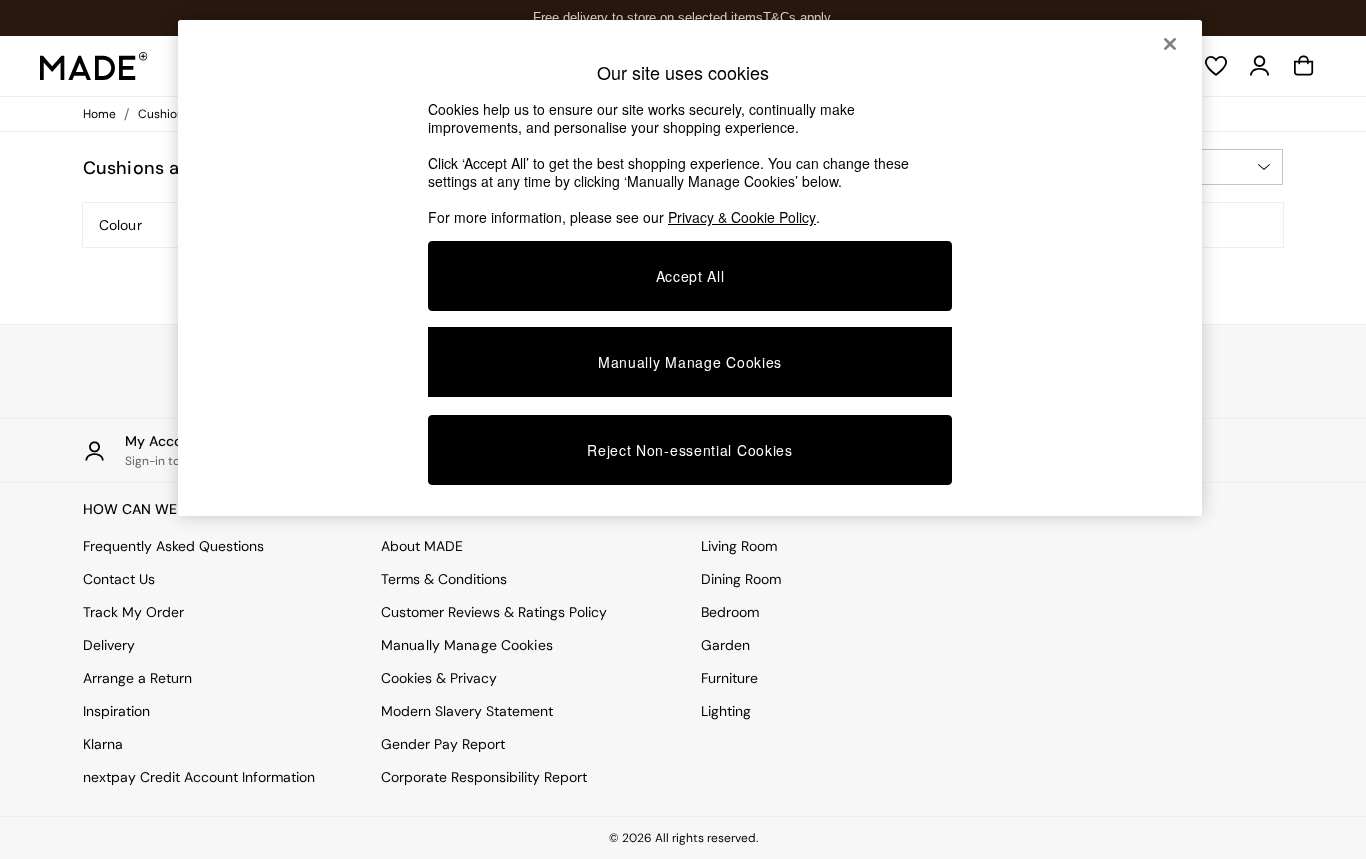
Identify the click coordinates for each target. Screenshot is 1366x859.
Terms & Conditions (444, 579)
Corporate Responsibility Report (484, 777)
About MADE (422, 546)
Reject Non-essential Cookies (690, 450)
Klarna (103, 744)
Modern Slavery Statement (467, 711)
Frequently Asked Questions (173, 546)
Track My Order (133, 612)
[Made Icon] (94, 66)
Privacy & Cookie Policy (742, 217)
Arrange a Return (137, 678)
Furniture (729, 678)
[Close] (1170, 44)
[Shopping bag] (1304, 66)
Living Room (739, 546)
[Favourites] (1216, 66)
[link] (1260, 66)
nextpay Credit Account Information (199, 777)
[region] (690, 268)
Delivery (109, 645)
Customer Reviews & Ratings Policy (494, 612)
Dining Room (741, 579)
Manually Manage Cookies (467, 645)
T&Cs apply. (798, 17)
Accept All (690, 276)
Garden (725, 645)
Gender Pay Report (443, 744)
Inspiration (116, 711)
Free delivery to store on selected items (648, 17)
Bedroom (730, 612)
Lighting (726, 711)
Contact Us (119, 579)
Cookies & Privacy (439, 678)
